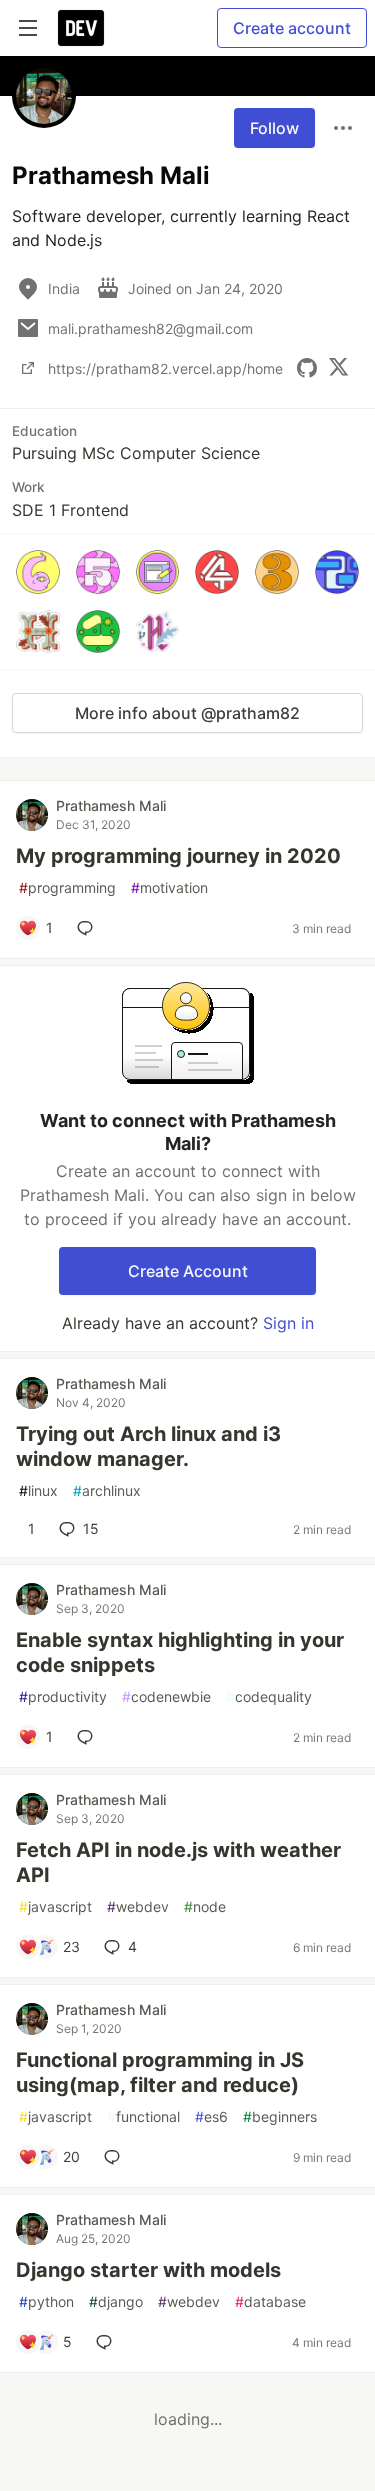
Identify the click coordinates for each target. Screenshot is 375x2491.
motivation (169, 887)
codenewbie (166, 1696)
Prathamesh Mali (111, 805)
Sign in (288, 1323)
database (270, 2301)
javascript (55, 1906)
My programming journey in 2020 (178, 856)
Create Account (188, 1271)
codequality (269, 1696)
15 (91, 1528)
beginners (280, 2116)
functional (143, 2116)
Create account (292, 28)
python (46, 2301)
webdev (138, 1906)
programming (67, 887)
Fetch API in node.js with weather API (178, 1862)
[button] (38, 572)
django (116, 2301)
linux (38, 1490)
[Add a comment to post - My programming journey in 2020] (89, 928)
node (205, 1906)
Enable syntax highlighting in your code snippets (180, 1652)
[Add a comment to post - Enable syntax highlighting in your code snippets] (89, 1737)
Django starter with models (148, 2270)
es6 (211, 2116)
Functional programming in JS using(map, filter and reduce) (160, 2072)
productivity (63, 1696)
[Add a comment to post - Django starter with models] (108, 2342)
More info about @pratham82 (187, 713)
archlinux (107, 1490)
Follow (274, 128)
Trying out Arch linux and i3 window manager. (148, 1446)
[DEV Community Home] (81, 28)
